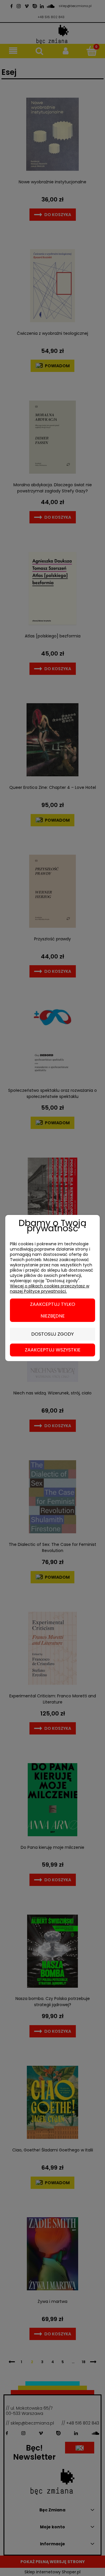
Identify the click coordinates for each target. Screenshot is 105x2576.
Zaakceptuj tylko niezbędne (53, 1310)
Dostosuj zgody (52, 1334)
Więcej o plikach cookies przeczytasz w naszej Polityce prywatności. (50, 1289)
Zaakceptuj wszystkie (53, 1350)
